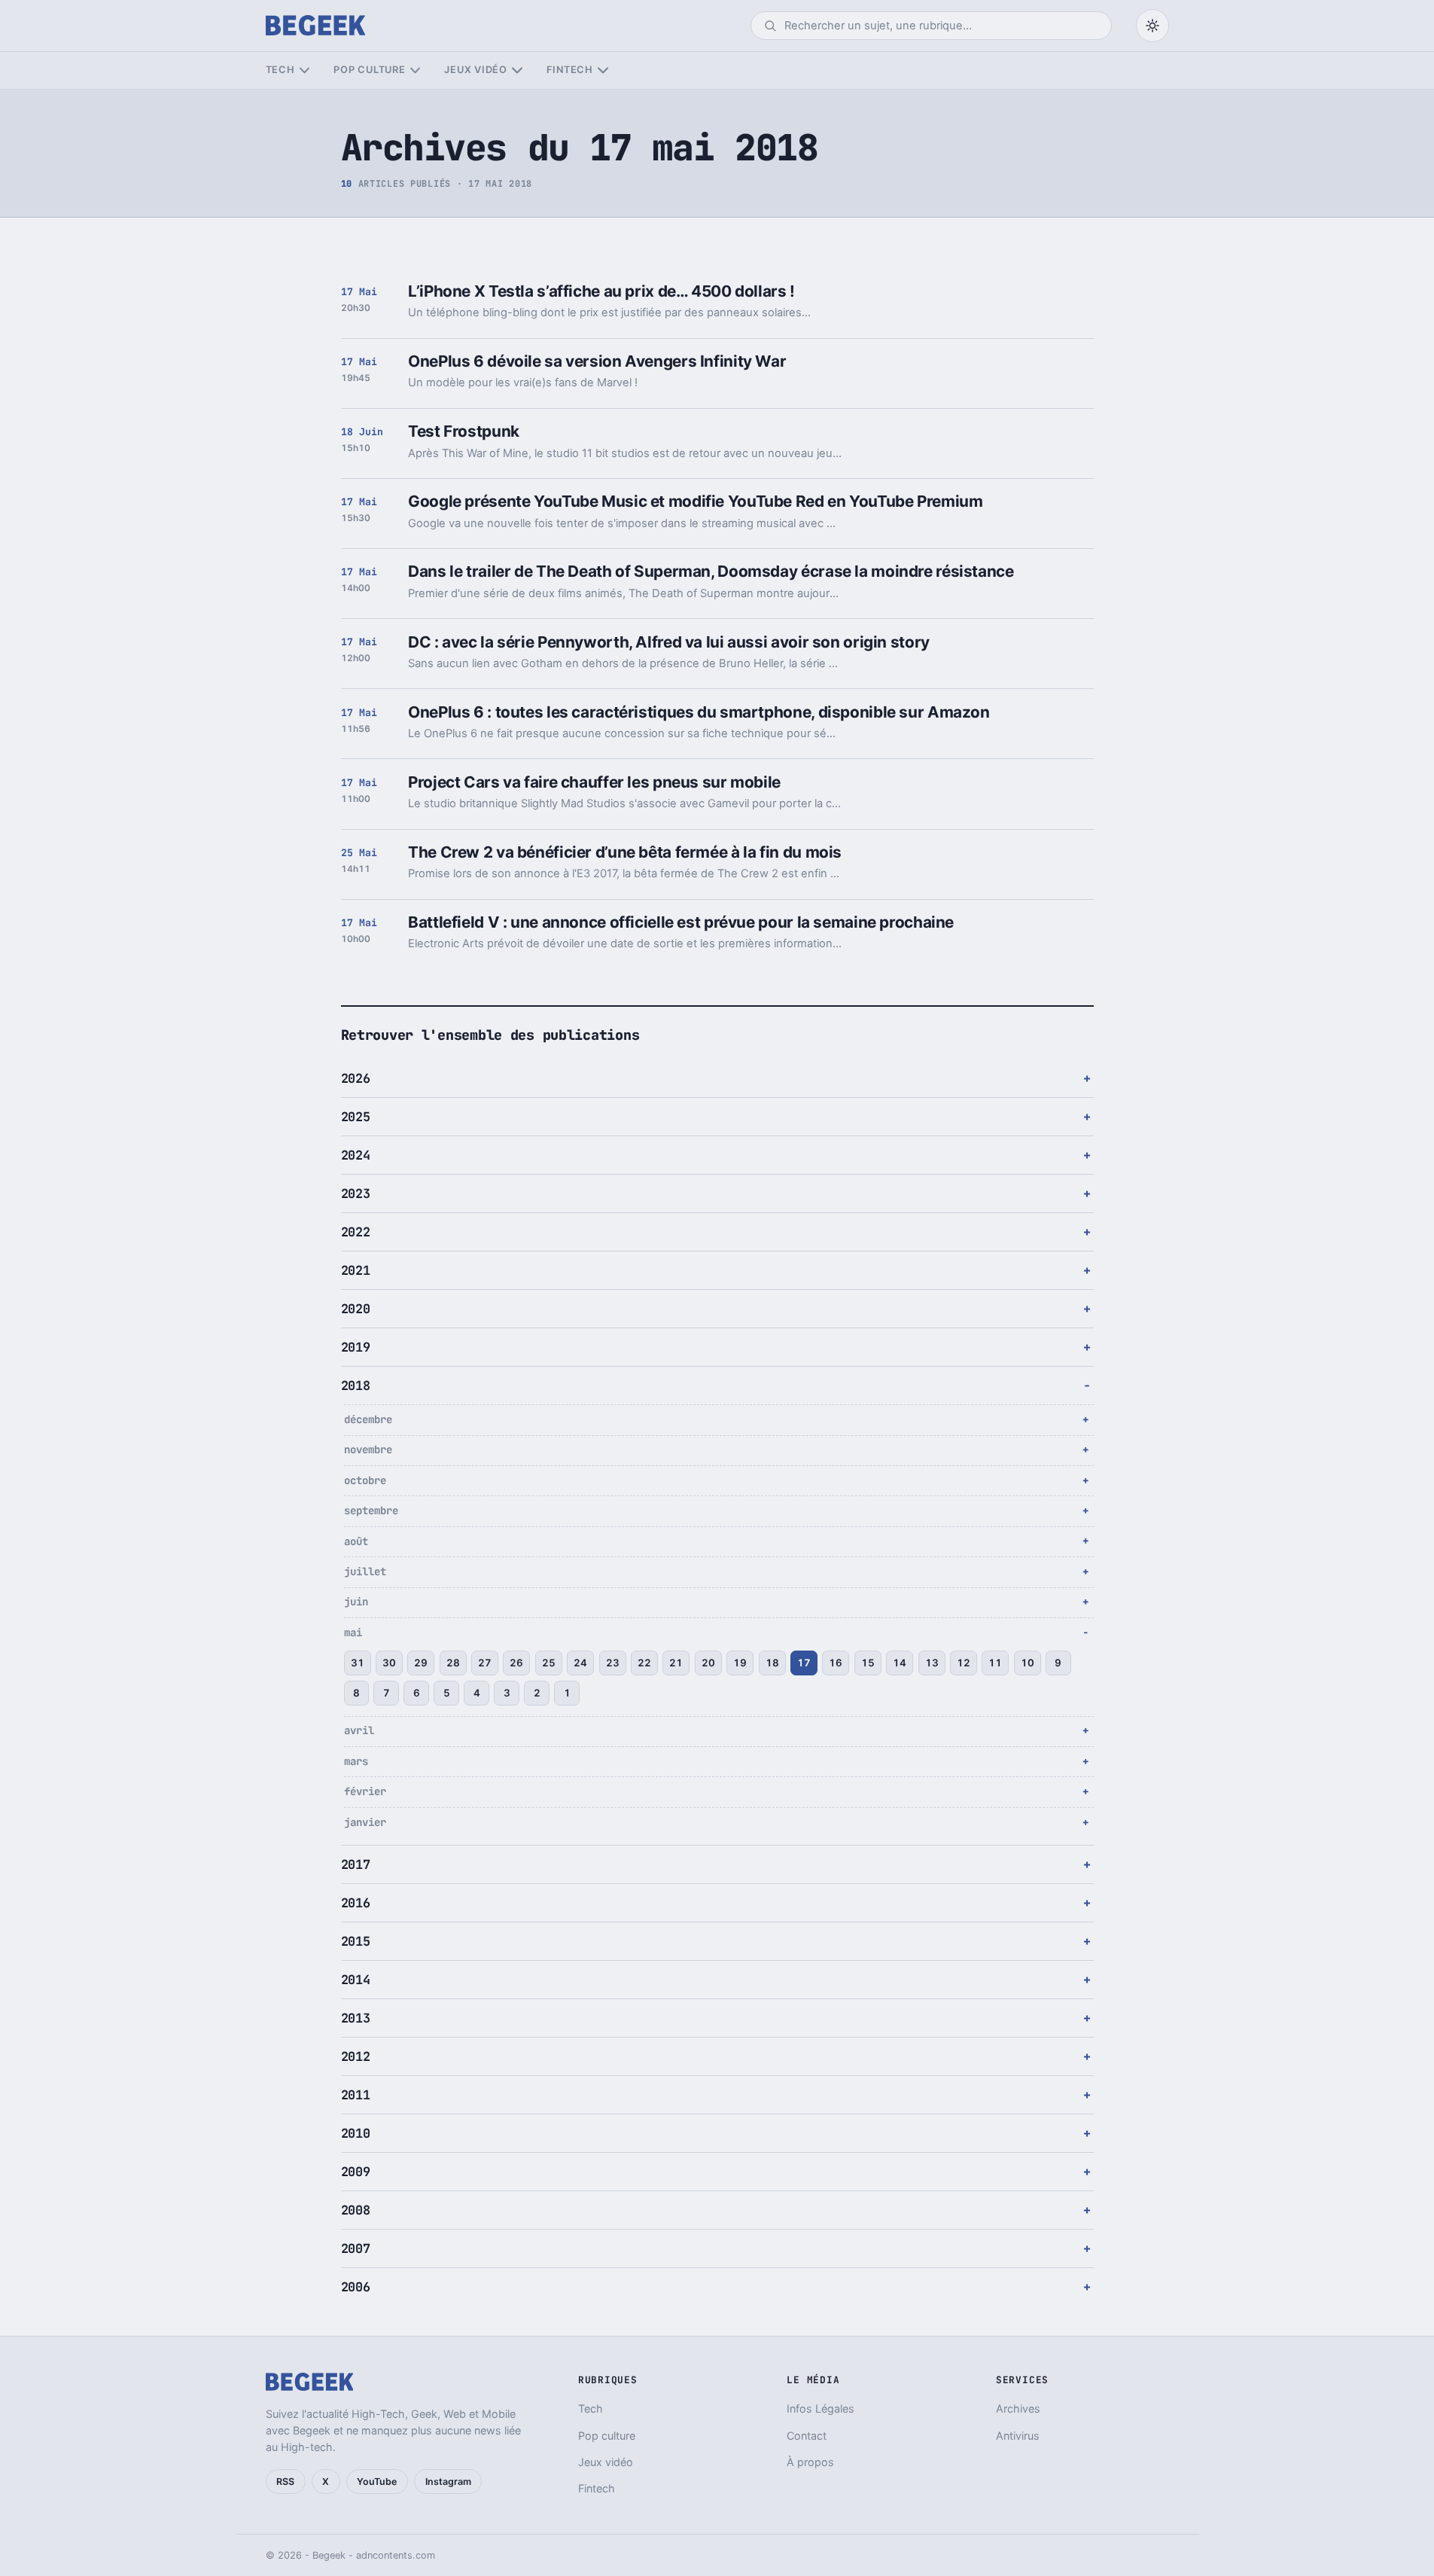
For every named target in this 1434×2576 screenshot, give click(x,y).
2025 (356, 1117)
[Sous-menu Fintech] (603, 70)
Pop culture (369, 70)
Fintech (570, 70)
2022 (356, 1232)
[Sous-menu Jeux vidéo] (517, 70)
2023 (356, 1193)
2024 (356, 1155)
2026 (356, 1078)
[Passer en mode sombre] (1152, 26)
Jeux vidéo (476, 70)
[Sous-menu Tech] (304, 70)
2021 (356, 1270)
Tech (280, 70)
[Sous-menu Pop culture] (415, 70)
